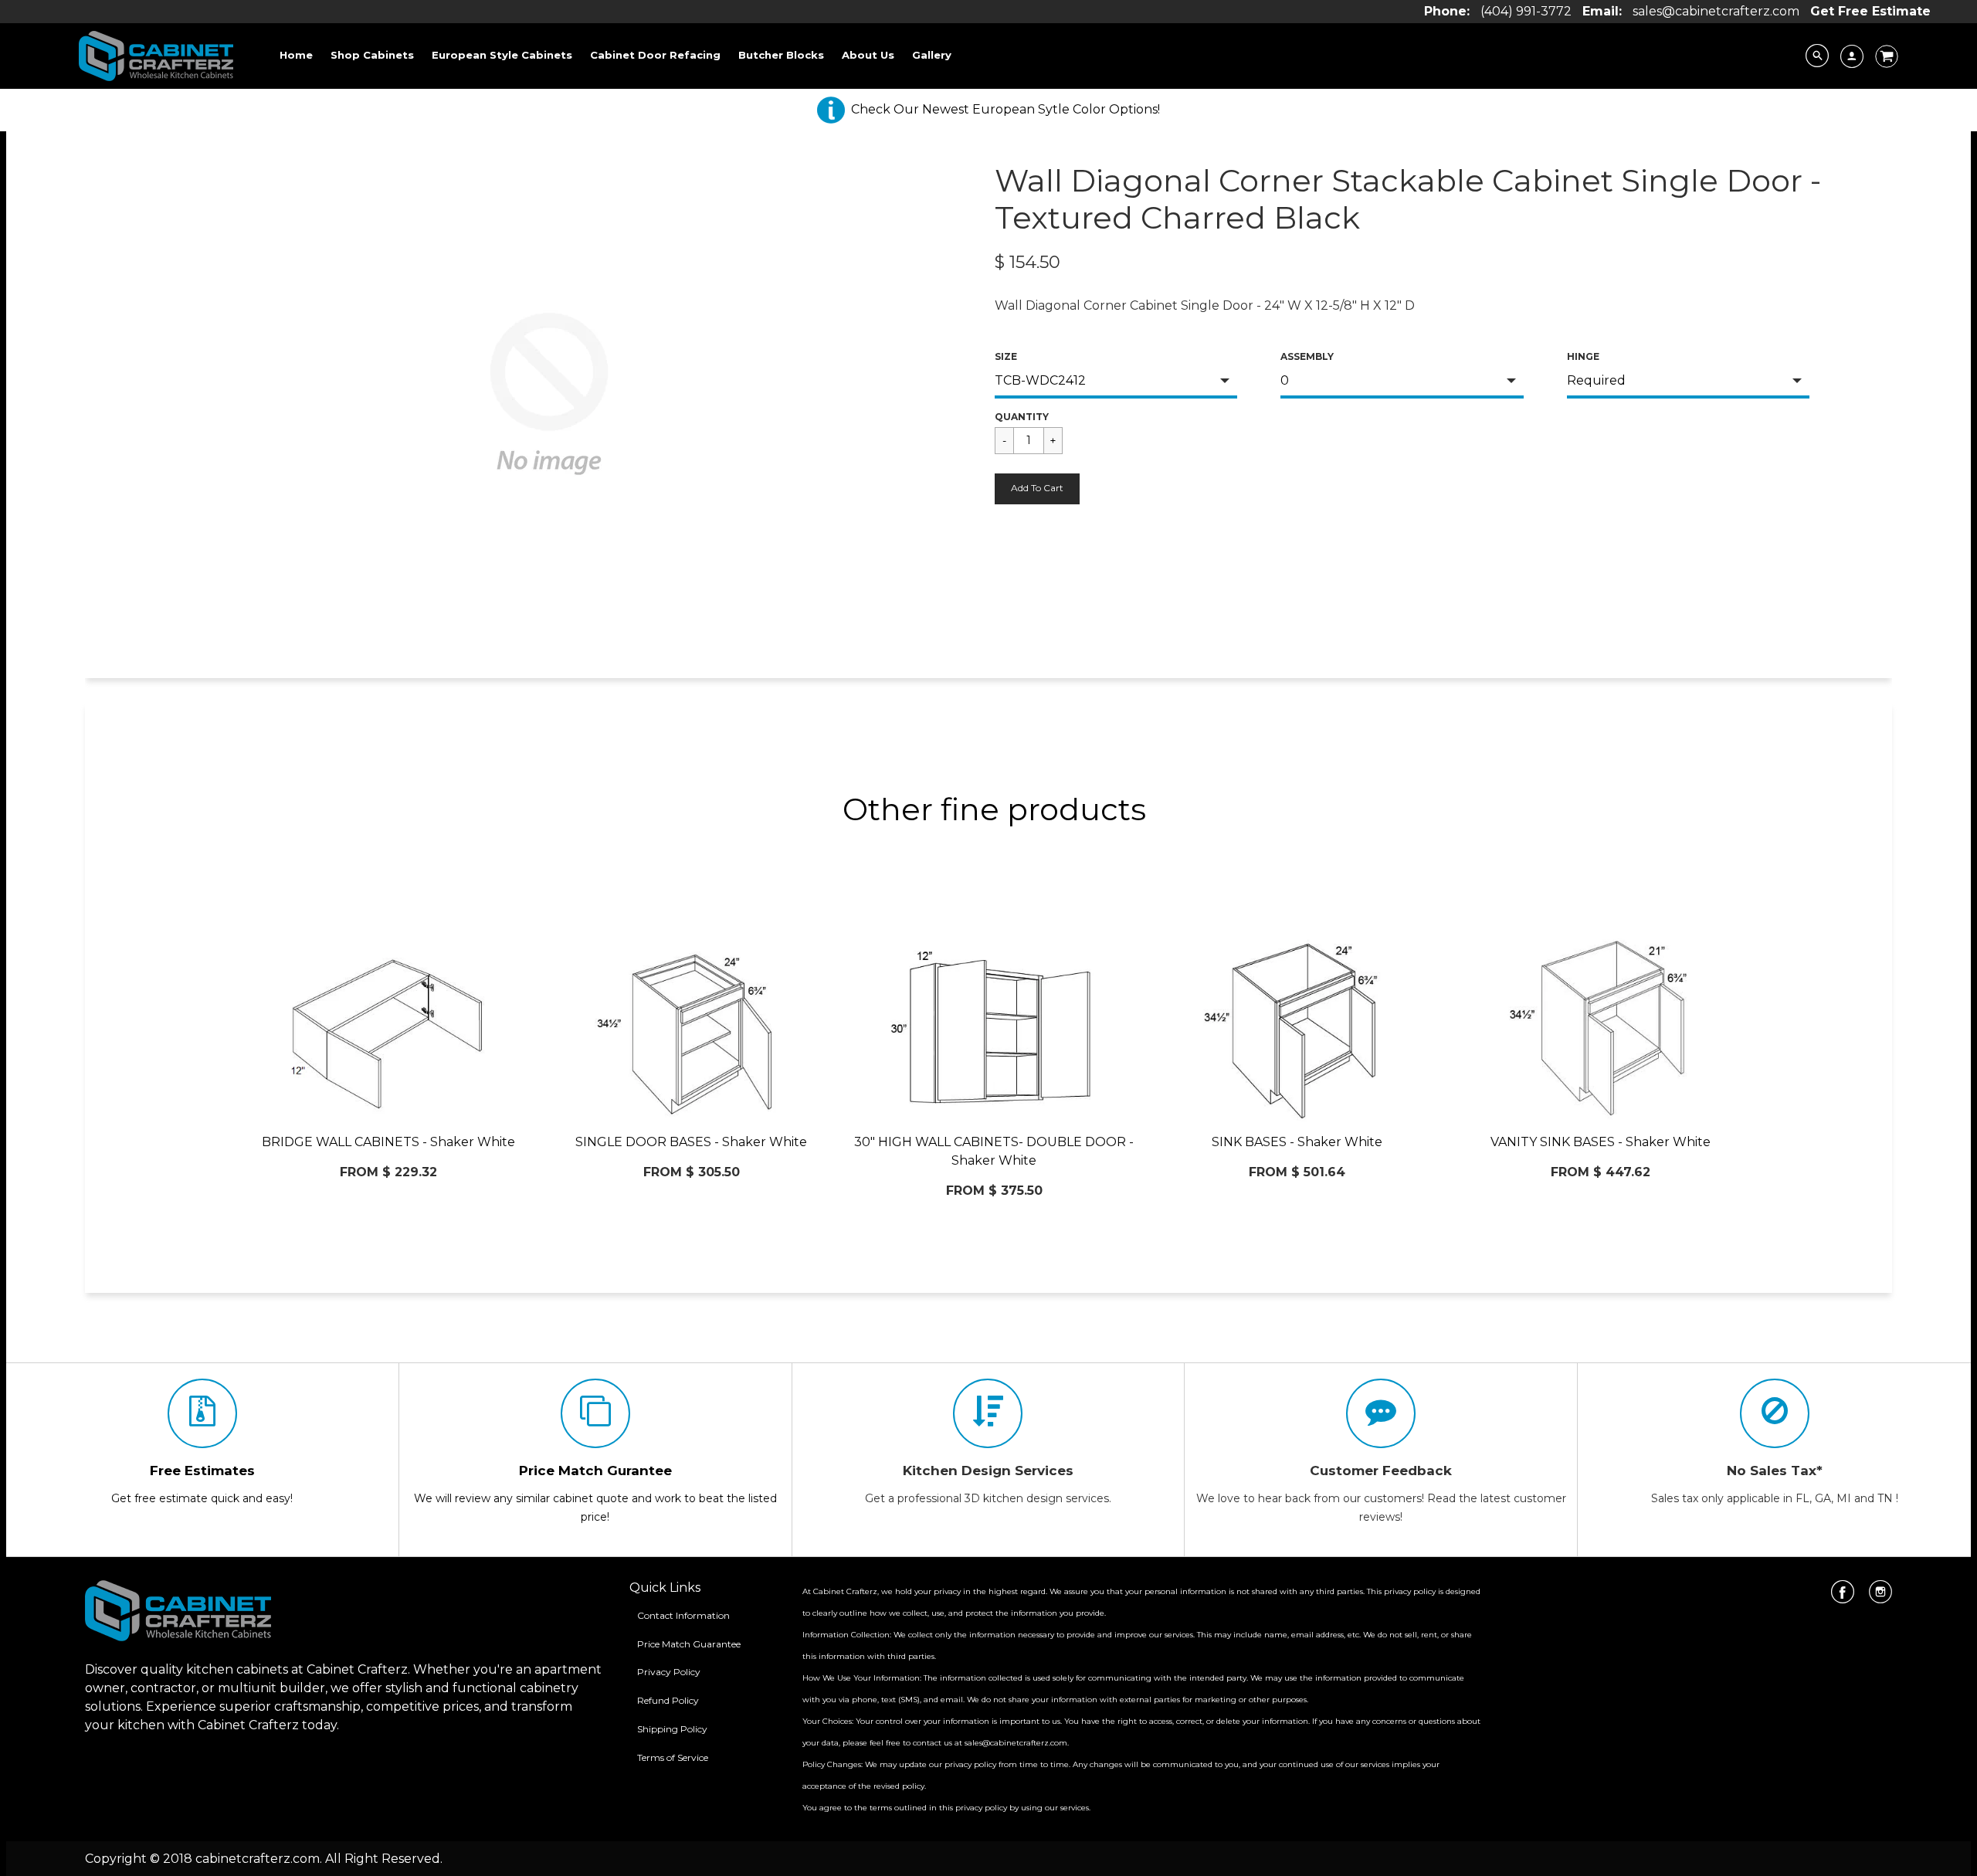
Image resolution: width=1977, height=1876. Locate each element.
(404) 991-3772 (1526, 11)
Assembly (1307, 356)
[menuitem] (296, 55)
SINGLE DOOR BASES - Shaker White (691, 1142)
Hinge (1583, 356)
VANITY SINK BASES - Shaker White (1601, 1142)
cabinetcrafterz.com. (259, 1859)
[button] (1037, 489)
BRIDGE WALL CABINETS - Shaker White (388, 1142)
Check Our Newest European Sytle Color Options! (1005, 109)
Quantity (1022, 417)
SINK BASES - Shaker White (1297, 1142)
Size (1006, 356)
